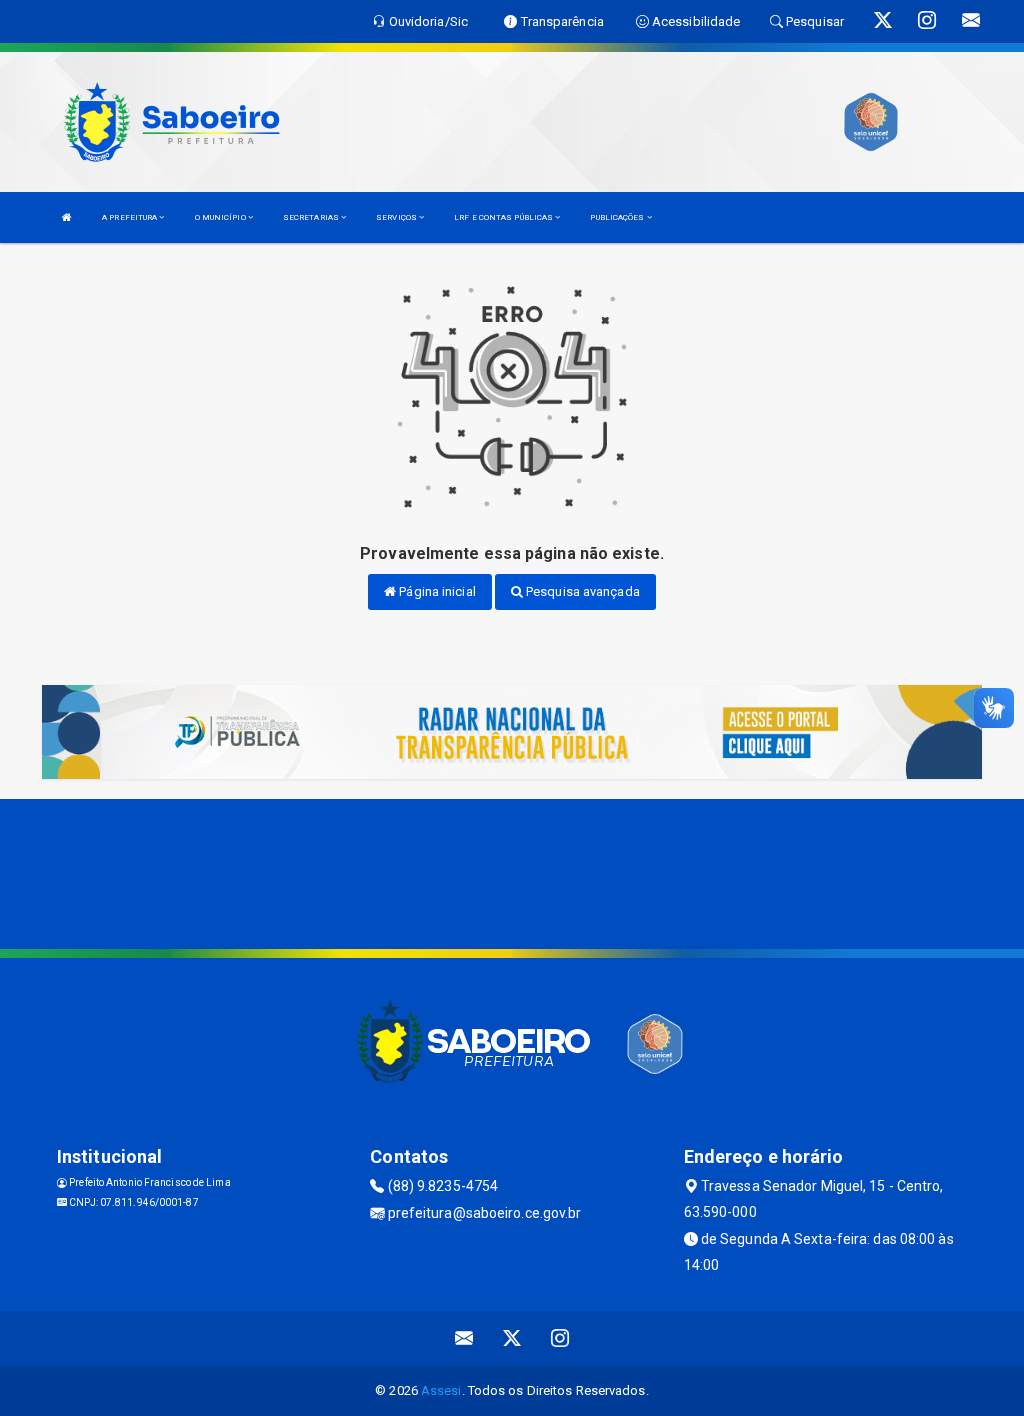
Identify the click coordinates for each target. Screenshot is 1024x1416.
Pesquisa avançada (581, 591)
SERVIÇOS (397, 217)
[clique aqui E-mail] (464, 1338)
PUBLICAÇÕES (618, 217)
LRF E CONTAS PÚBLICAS (504, 217)
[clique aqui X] (512, 1338)
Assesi (441, 1390)
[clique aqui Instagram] (560, 1338)
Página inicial (436, 591)
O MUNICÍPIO (221, 217)
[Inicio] (67, 217)
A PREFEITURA (130, 217)
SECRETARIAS (312, 217)
